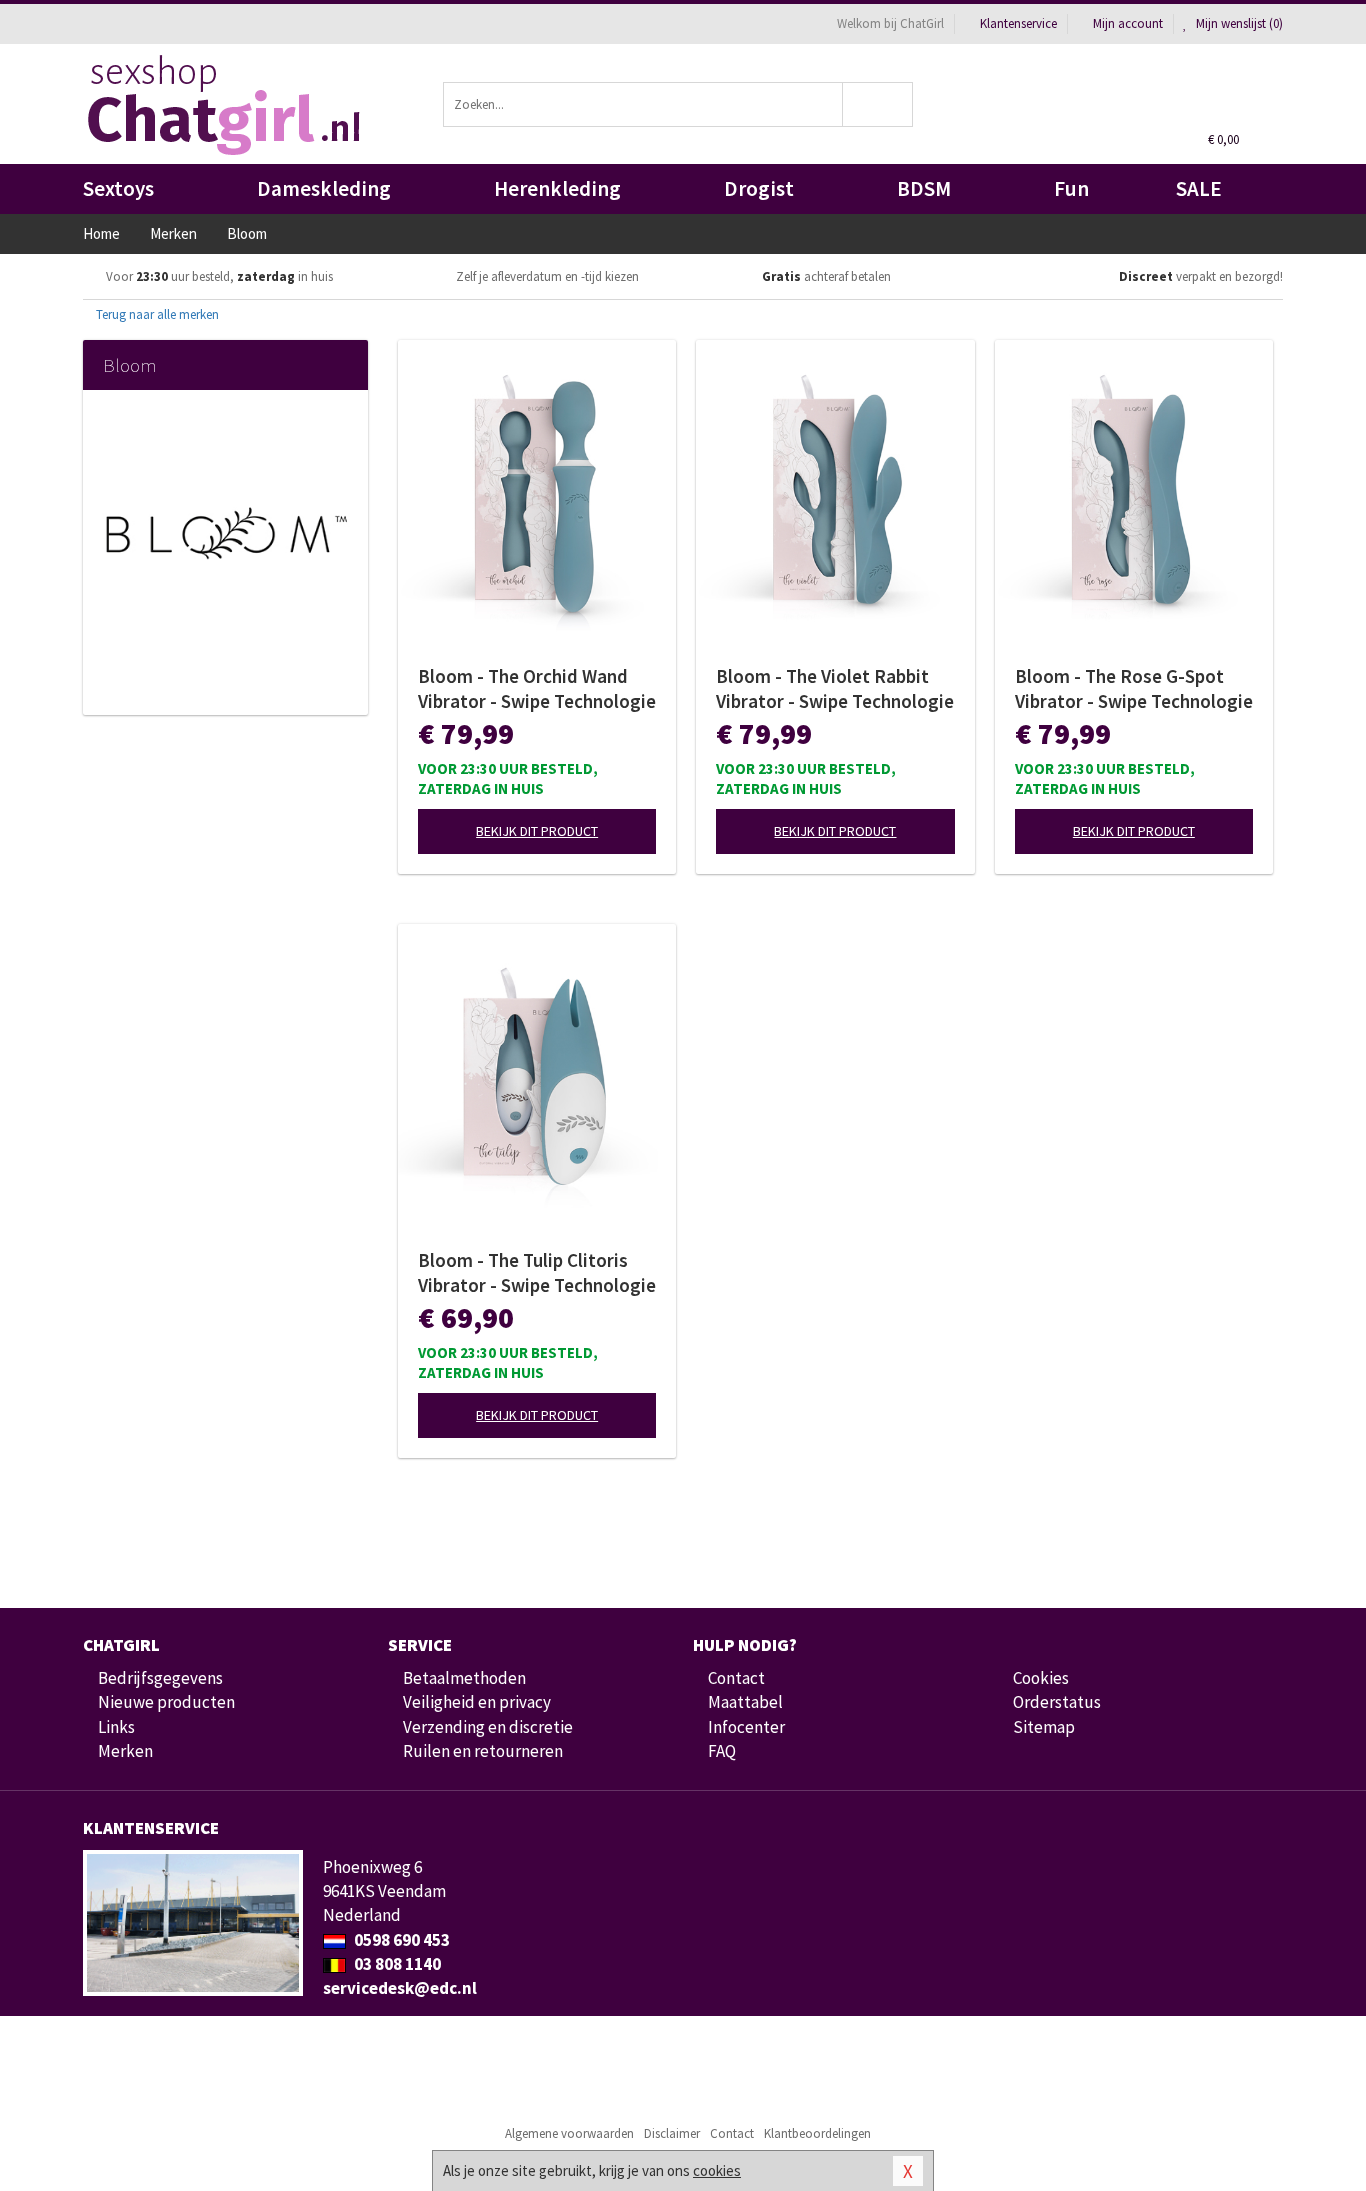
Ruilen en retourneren (483, 1751)
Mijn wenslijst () (1238, 23)
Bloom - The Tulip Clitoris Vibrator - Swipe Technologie (537, 1272)
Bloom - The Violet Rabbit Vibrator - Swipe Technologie (835, 688)
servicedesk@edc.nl (400, 1988)
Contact (736, 1678)
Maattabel (745, 1702)
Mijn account (1128, 23)
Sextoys (118, 188)
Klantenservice (1018, 23)
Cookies (1041, 1678)
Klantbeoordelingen (817, 2133)
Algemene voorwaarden (569, 2133)
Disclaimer (672, 2133)
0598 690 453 (400, 1940)
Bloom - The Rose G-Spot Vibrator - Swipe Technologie (1134, 688)
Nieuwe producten (166, 1702)
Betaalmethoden (464, 1678)
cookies (717, 2170)
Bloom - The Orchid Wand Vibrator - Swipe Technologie (537, 688)
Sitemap (1044, 1727)
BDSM (924, 188)
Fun (1071, 188)
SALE (1199, 188)
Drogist (759, 188)
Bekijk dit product (537, 831)
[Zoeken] (878, 104)
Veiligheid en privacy (477, 1702)
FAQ (722, 1751)
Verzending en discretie (488, 1727)
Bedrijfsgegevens (160, 1678)
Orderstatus (1057, 1702)
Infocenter (746, 1727)
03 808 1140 (396, 1964)
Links (116, 1727)
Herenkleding (557, 188)
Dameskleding (324, 188)
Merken (125, 1751)
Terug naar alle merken (156, 314)
